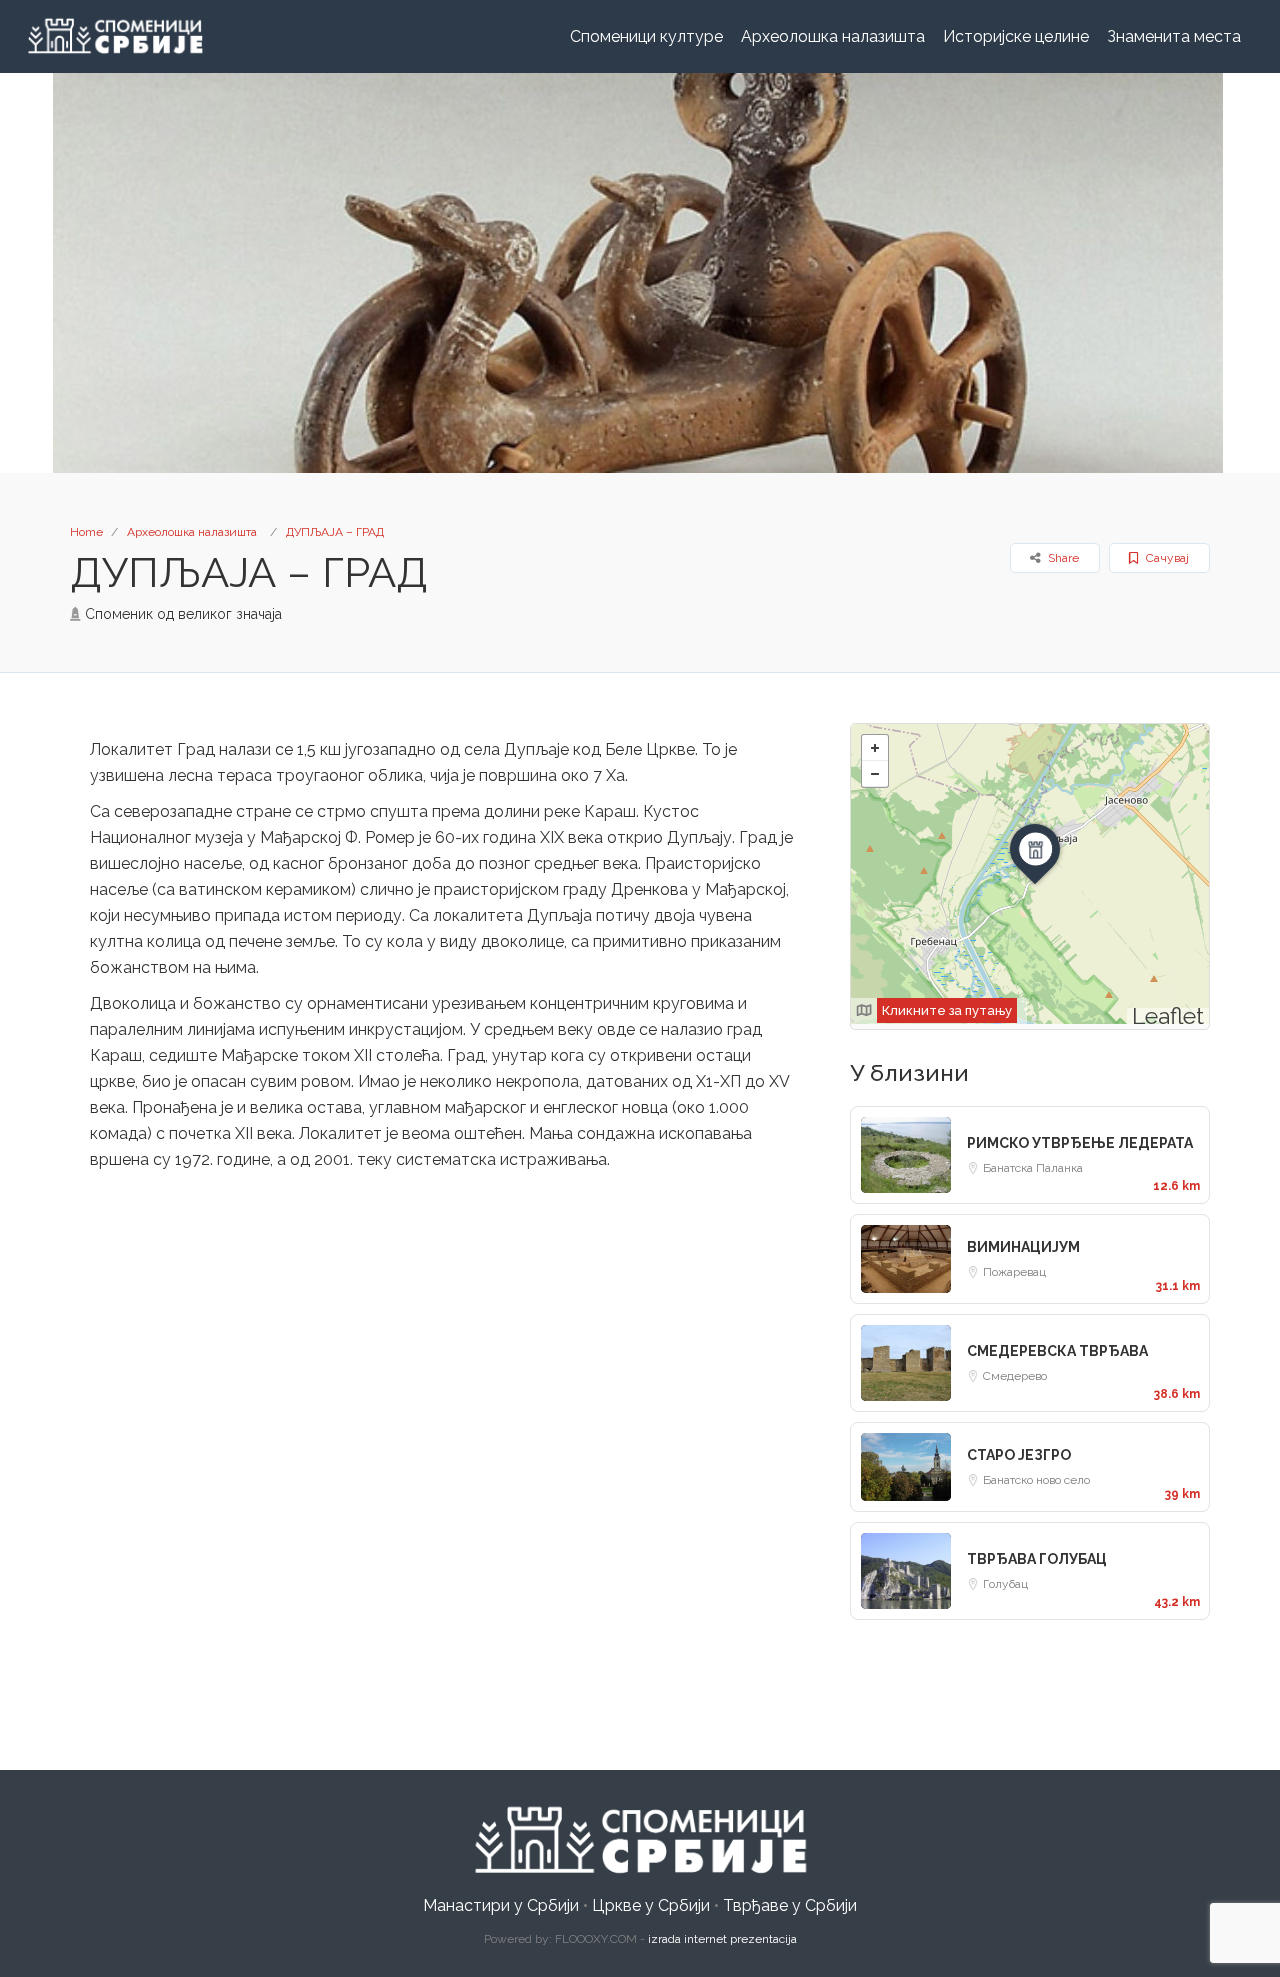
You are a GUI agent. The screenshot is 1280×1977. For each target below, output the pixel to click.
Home (86, 532)
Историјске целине (1016, 36)
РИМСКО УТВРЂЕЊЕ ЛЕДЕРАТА (1080, 1143)
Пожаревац (1014, 1272)
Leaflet (1168, 1015)
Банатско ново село (1036, 1480)
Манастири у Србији (501, 1905)
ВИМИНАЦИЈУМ (1023, 1247)
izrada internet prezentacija (722, 1939)
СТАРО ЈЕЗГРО (1019, 1455)
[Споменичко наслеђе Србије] (640, 1839)
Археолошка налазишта (833, 36)
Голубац (1005, 1584)
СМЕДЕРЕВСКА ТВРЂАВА (1057, 1351)
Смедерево (1015, 1376)
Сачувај (1166, 558)
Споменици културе (646, 36)
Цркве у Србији (651, 1905)
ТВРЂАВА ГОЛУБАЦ (1037, 1559)
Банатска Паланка (1033, 1168)
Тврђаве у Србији (790, 1905)
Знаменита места (1174, 36)
